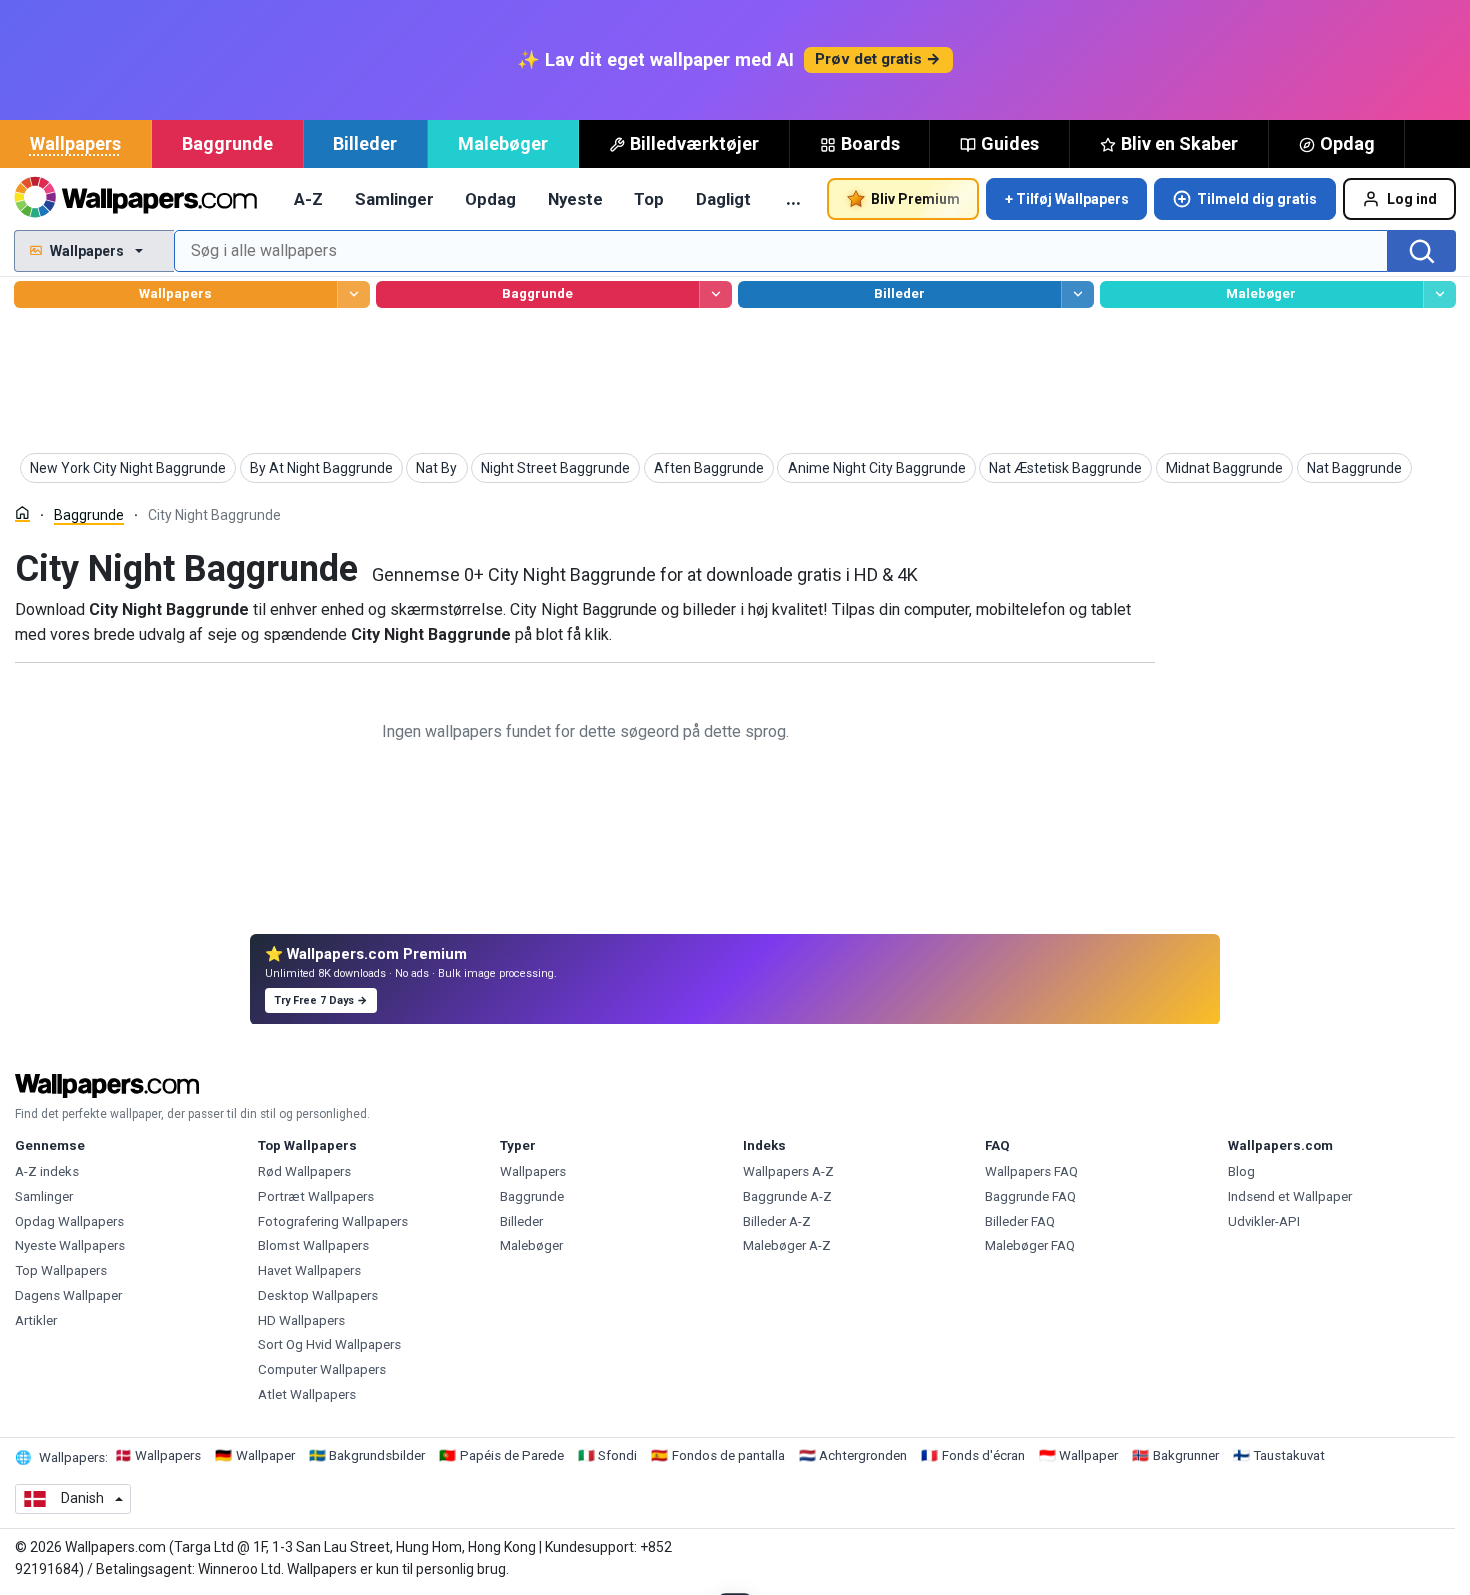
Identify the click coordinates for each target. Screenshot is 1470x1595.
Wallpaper (265, 1455)
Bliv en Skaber (1179, 143)
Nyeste (575, 199)
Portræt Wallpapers (316, 1196)
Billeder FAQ (1020, 1221)
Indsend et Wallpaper (1290, 1196)
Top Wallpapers (61, 1270)
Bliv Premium (915, 199)
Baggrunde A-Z (787, 1196)
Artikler (36, 1320)
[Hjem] (22, 513)
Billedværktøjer (694, 143)
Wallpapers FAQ (1031, 1171)
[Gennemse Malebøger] (1439, 294)
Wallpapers (75, 143)
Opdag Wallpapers (69, 1221)
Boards (870, 143)
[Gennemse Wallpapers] (353, 294)
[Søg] (1422, 251)
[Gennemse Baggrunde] (715, 294)
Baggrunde (227, 143)
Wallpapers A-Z (788, 1171)
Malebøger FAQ (1030, 1245)
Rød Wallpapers (304, 1171)
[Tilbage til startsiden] (135, 199)
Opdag (1347, 143)
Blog (1241, 1171)
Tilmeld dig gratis (1257, 199)
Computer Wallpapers (322, 1369)
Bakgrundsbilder (377, 1455)
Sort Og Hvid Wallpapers (329, 1344)
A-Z (308, 199)
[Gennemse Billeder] (1077, 294)
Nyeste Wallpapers (70, 1245)
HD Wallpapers (301, 1320)
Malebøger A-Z (787, 1245)
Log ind (1412, 199)
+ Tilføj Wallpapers (1067, 199)
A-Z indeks (47, 1171)
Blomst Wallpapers (313, 1245)
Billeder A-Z (777, 1221)
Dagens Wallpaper (68, 1295)
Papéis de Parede (512, 1455)
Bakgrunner (1186, 1455)
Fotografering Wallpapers (333, 1221)
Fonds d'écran (983, 1455)
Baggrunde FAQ (1030, 1196)
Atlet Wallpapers (307, 1394)
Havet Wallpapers (309, 1270)
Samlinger (394, 199)
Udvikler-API (1264, 1221)
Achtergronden (863, 1455)
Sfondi (617, 1455)
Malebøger (503, 143)
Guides (1010, 143)
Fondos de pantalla (728, 1455)
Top (649, 199)
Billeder (365, 143)
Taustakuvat (1289, 1455)
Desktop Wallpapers (318, 1295)
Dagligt (723, 199)
